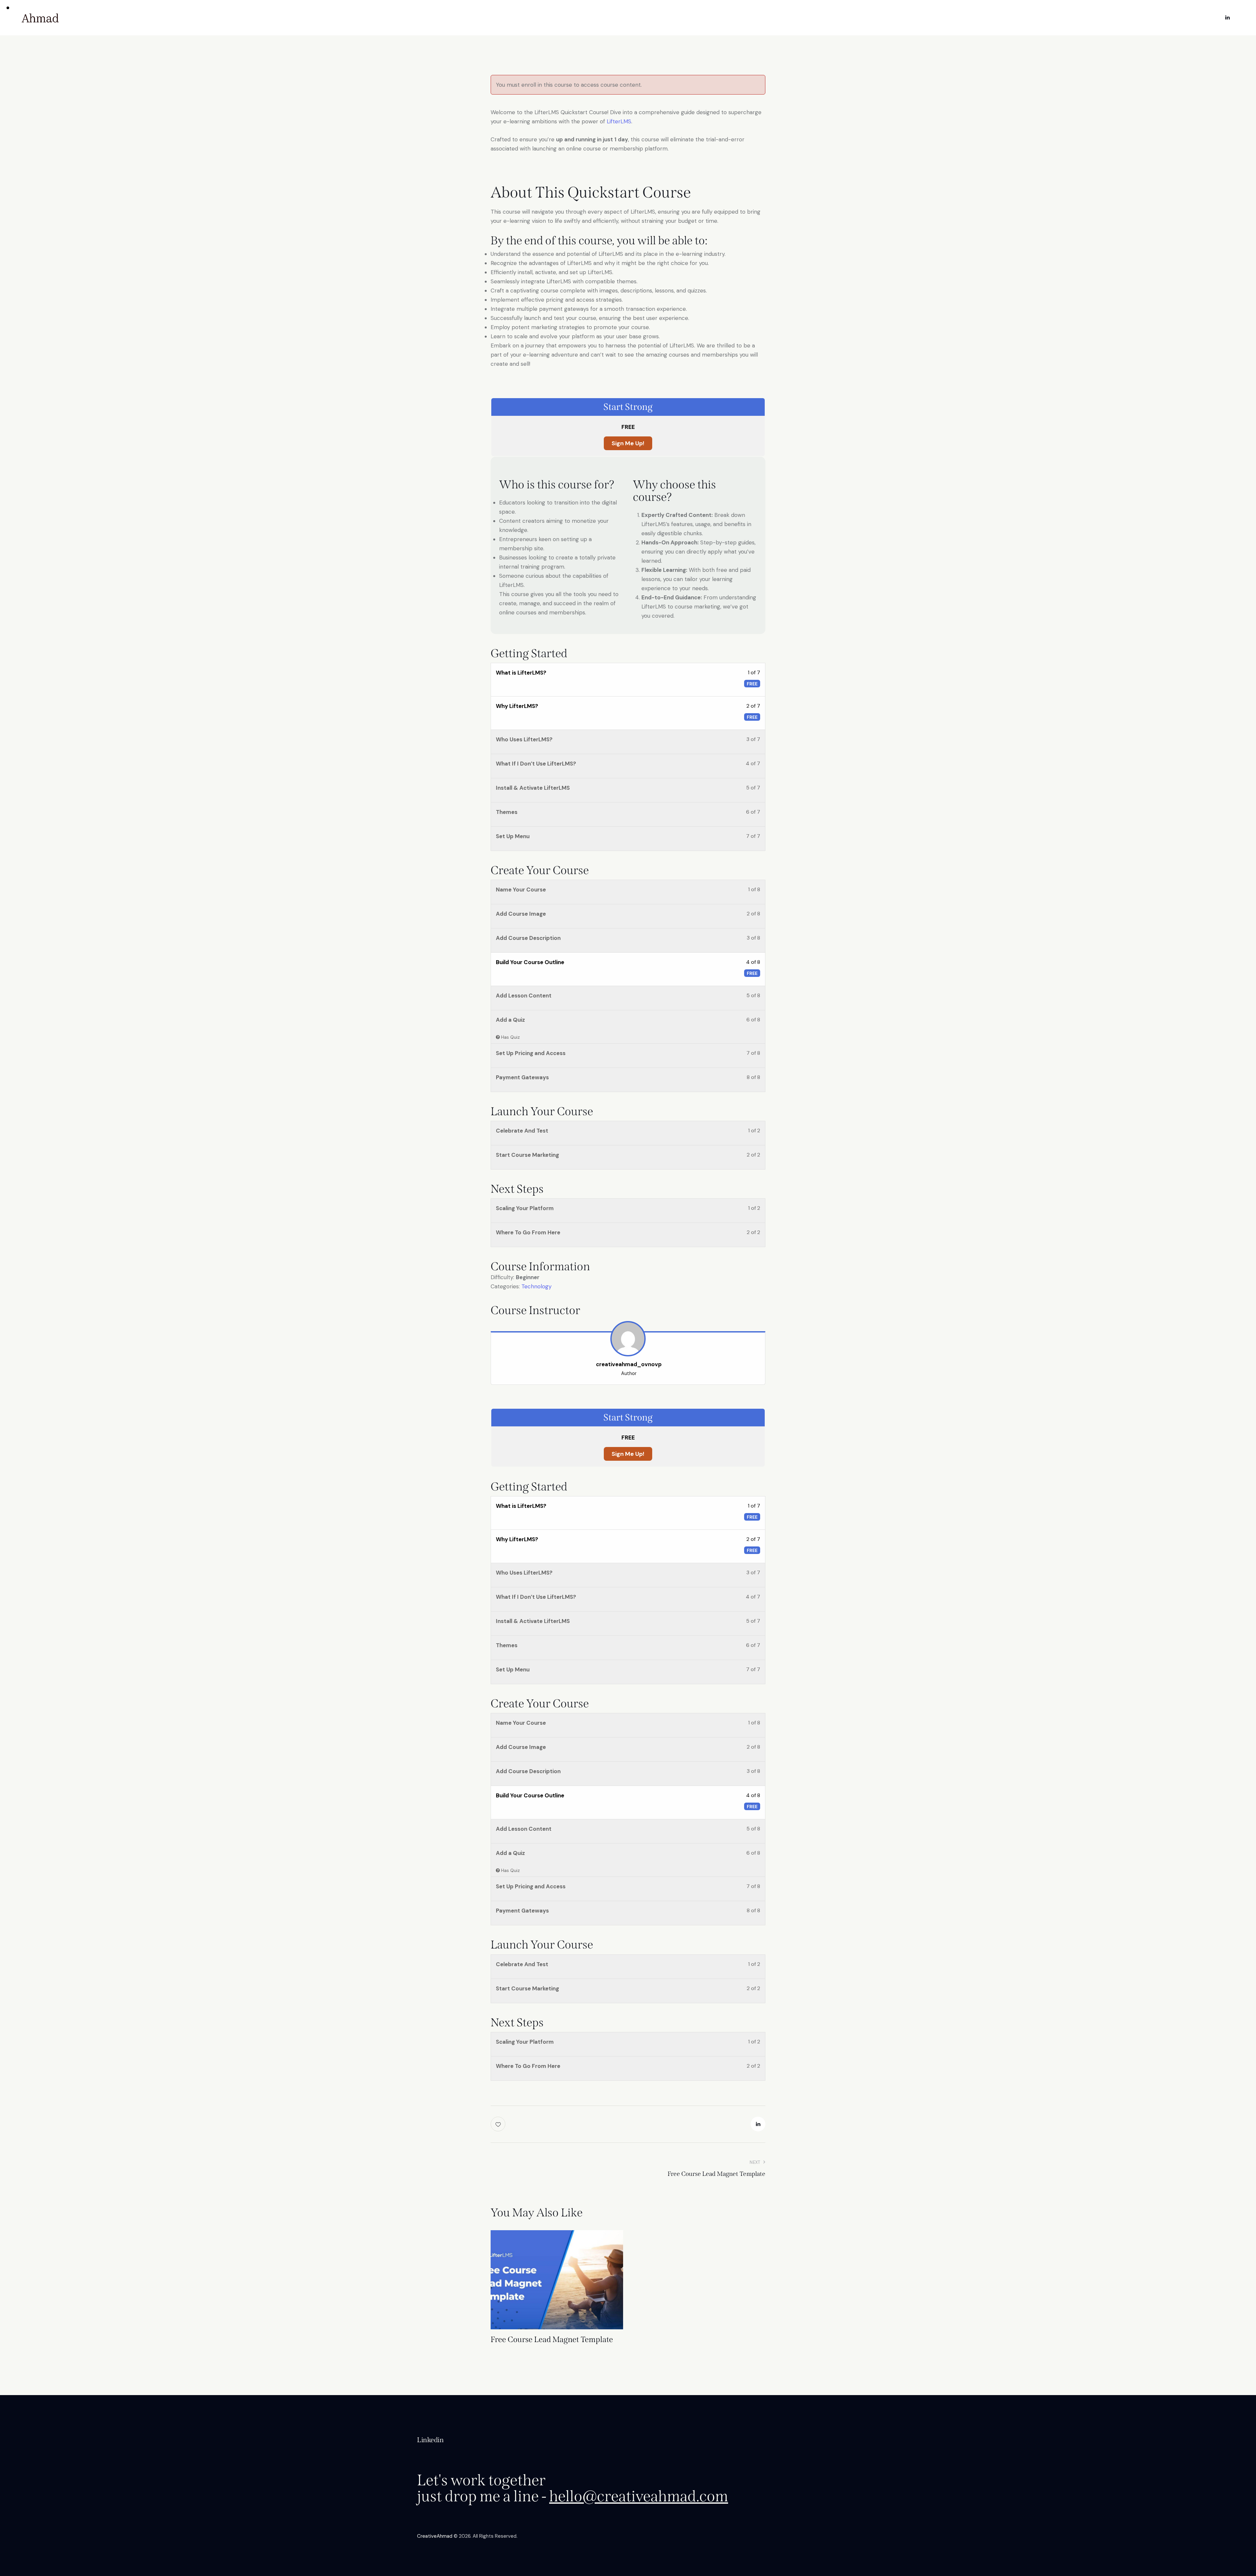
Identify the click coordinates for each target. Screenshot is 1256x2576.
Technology (536, 1286)
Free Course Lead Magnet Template (552, 2339)
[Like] (499, 2124)
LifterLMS (619, 121)
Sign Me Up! (628, 443)
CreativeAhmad (435, 2536)
